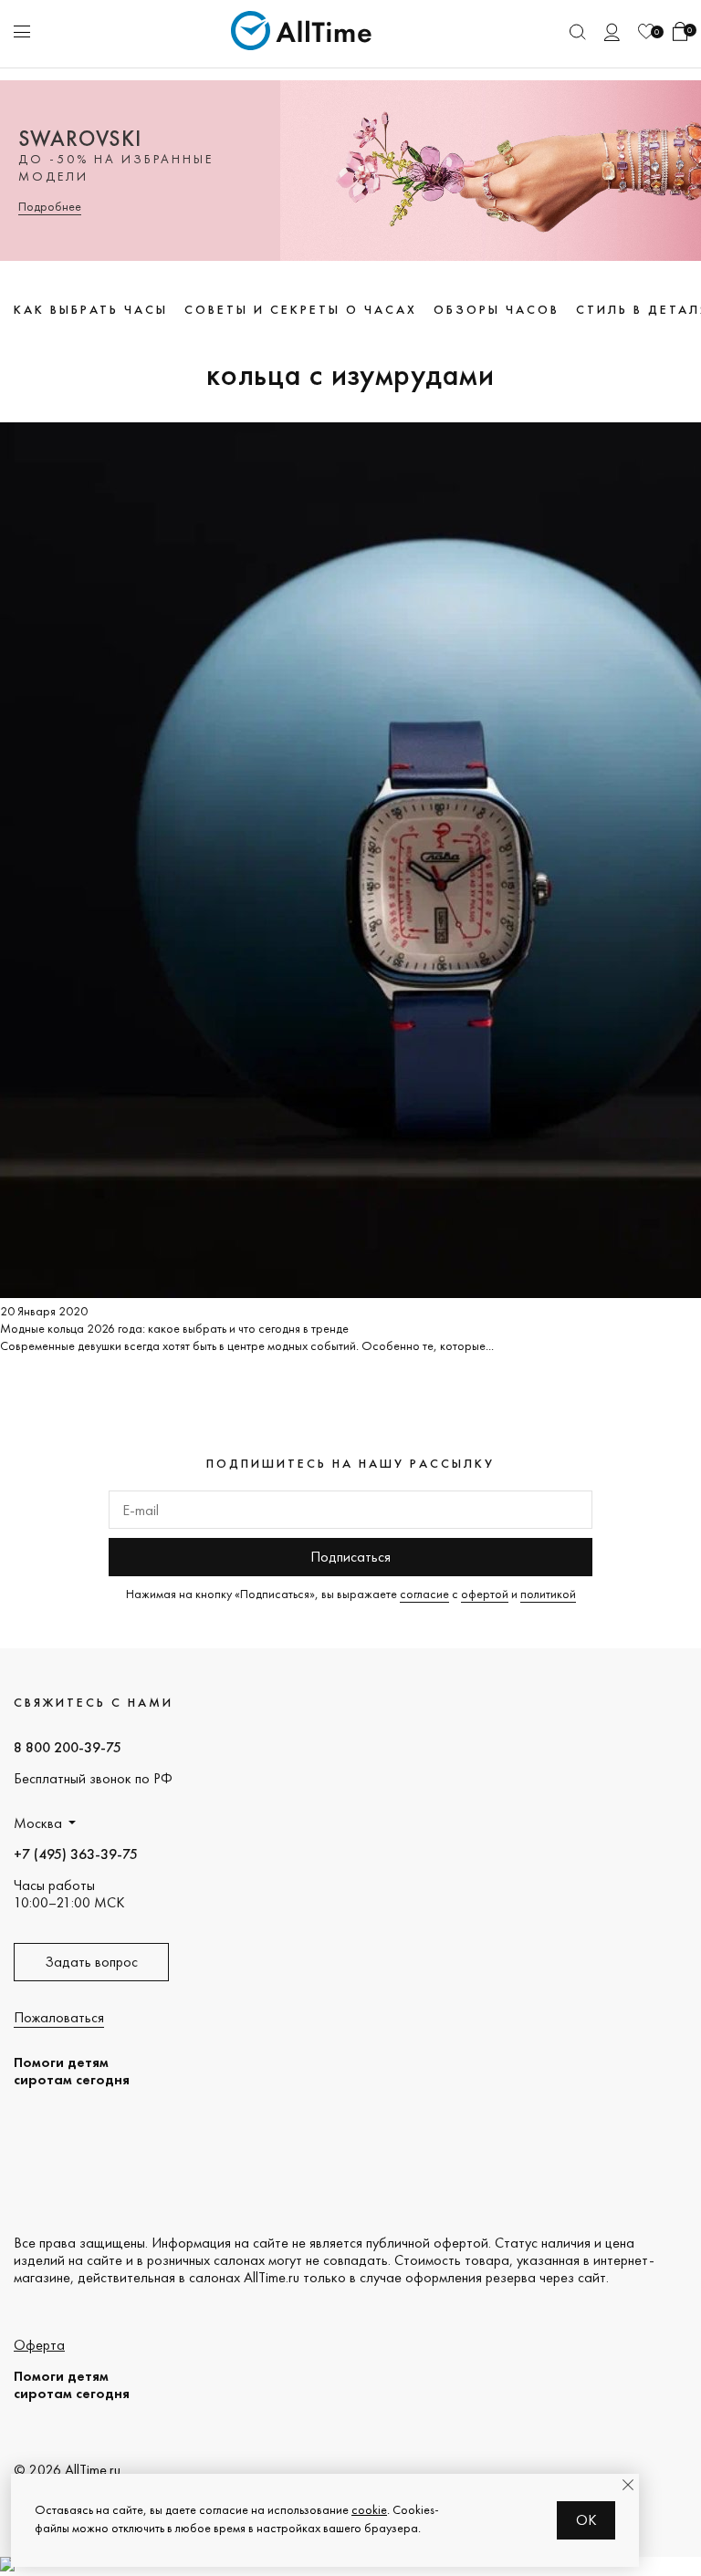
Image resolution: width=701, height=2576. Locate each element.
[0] (646, 31)
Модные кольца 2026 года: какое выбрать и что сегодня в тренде (174, 1328)
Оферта (39, 2345)
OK (586, 2520)
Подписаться (350, 1557)
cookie (369, 2509)
